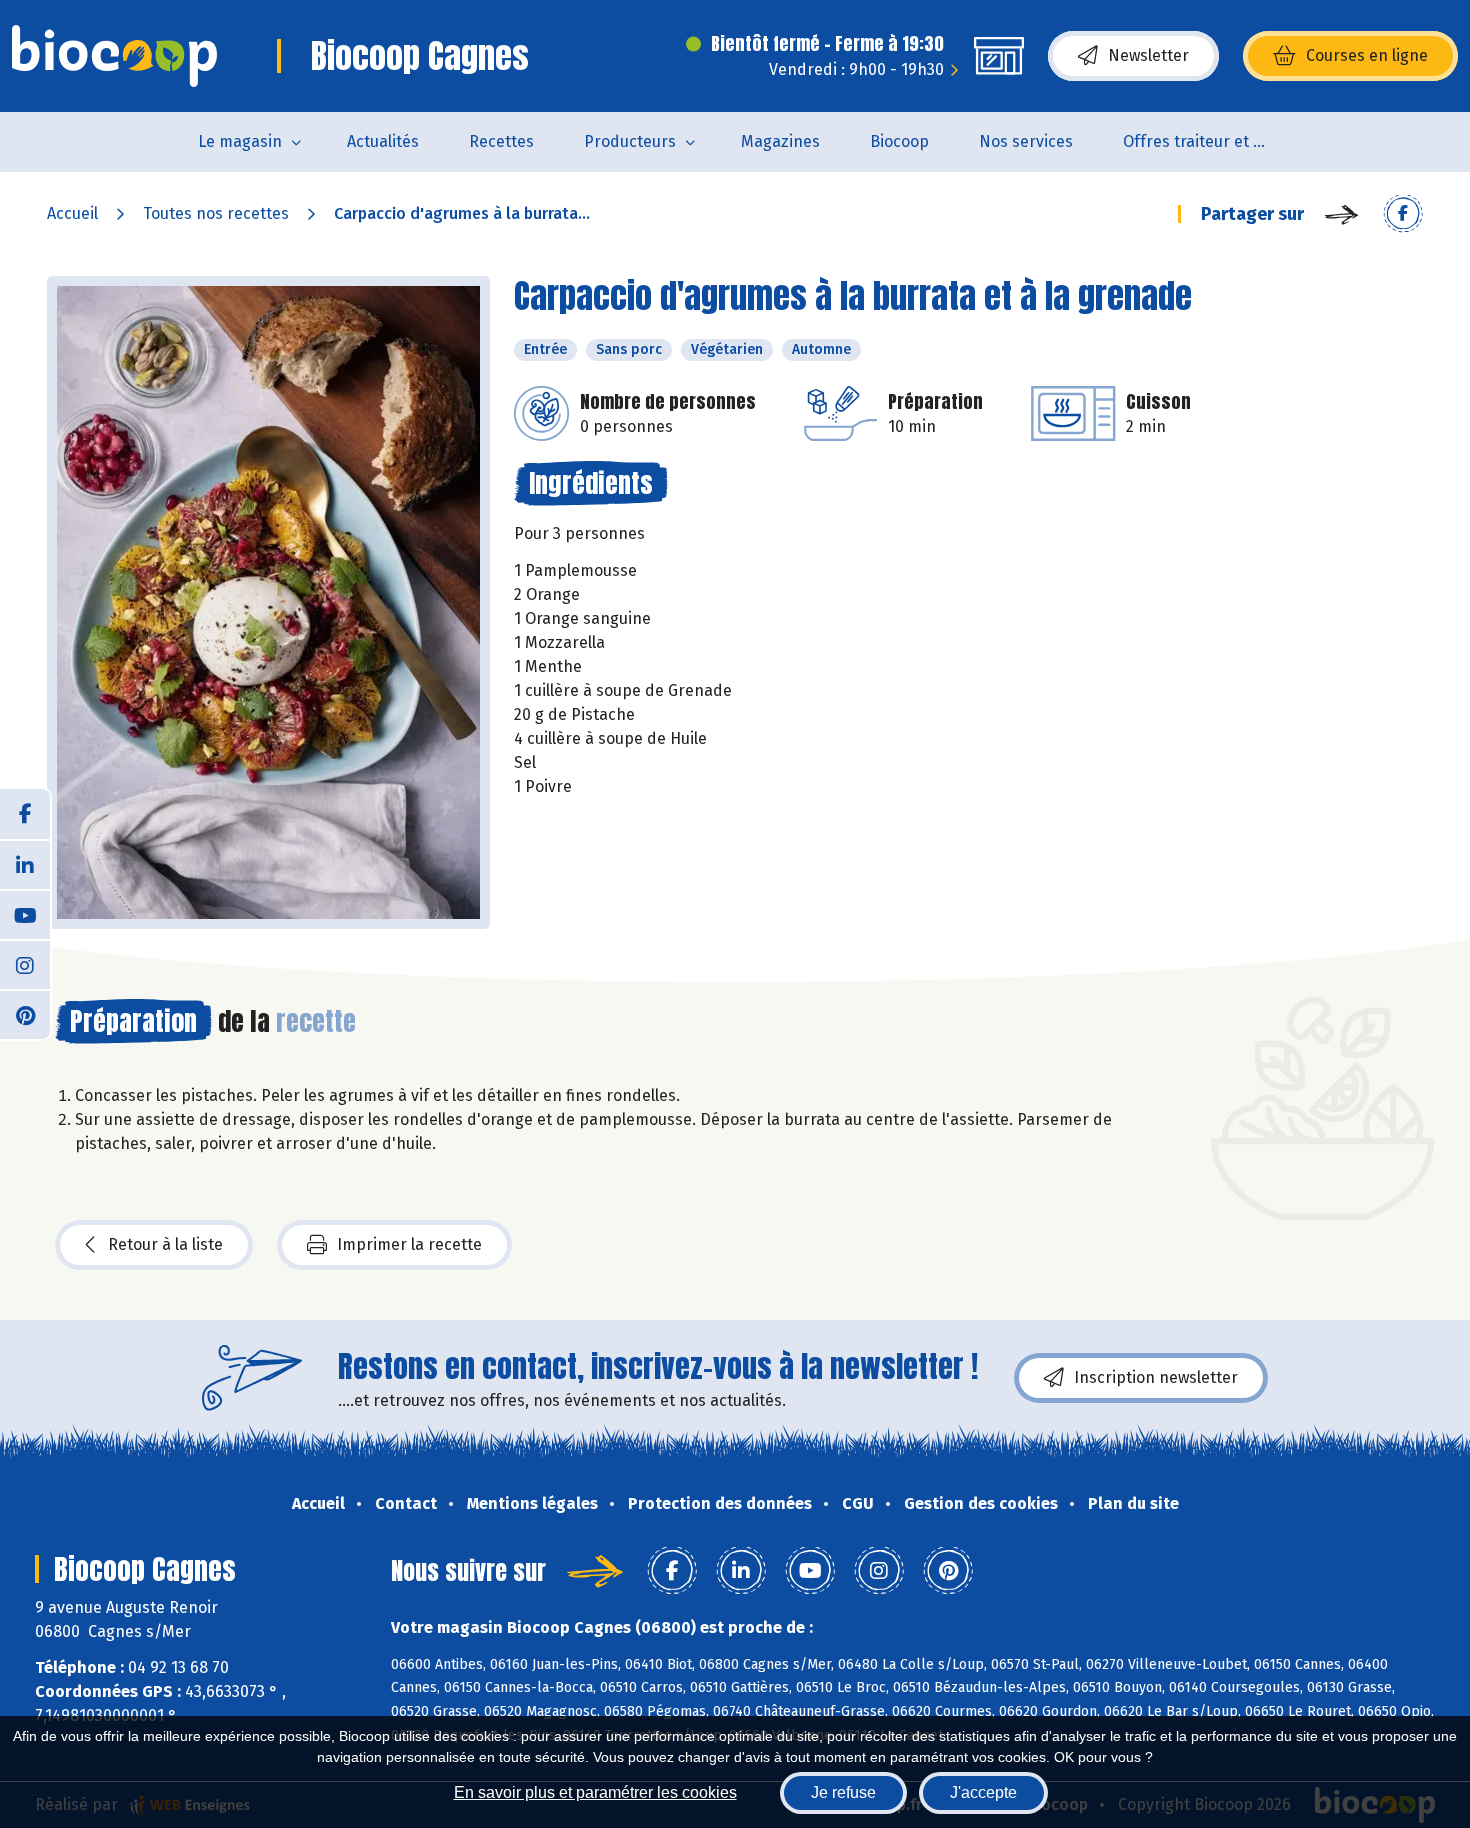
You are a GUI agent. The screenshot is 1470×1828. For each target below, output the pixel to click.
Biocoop (899, 141)
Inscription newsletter (1156, 1377)
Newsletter (1148, 55)
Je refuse (843, 1792)
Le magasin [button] (240, 141)
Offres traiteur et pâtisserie (1210, 141)
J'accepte (983, 1792)
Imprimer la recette (409, 1244)
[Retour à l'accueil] (114, 56)
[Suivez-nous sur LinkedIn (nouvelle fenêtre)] (25, 864)
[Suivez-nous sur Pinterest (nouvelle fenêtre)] (25, 1014)
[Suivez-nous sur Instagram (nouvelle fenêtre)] (25, 964)
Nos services (1026, 141)
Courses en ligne (1367, 55)
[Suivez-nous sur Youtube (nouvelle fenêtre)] (25, 914)
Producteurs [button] (630, 141)
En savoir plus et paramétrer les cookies (595, 1792)
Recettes (501, 141)
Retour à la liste (165, 1244)
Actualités (383, 141)
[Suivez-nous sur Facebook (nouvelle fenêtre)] (25, 814)
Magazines (780, 141)
